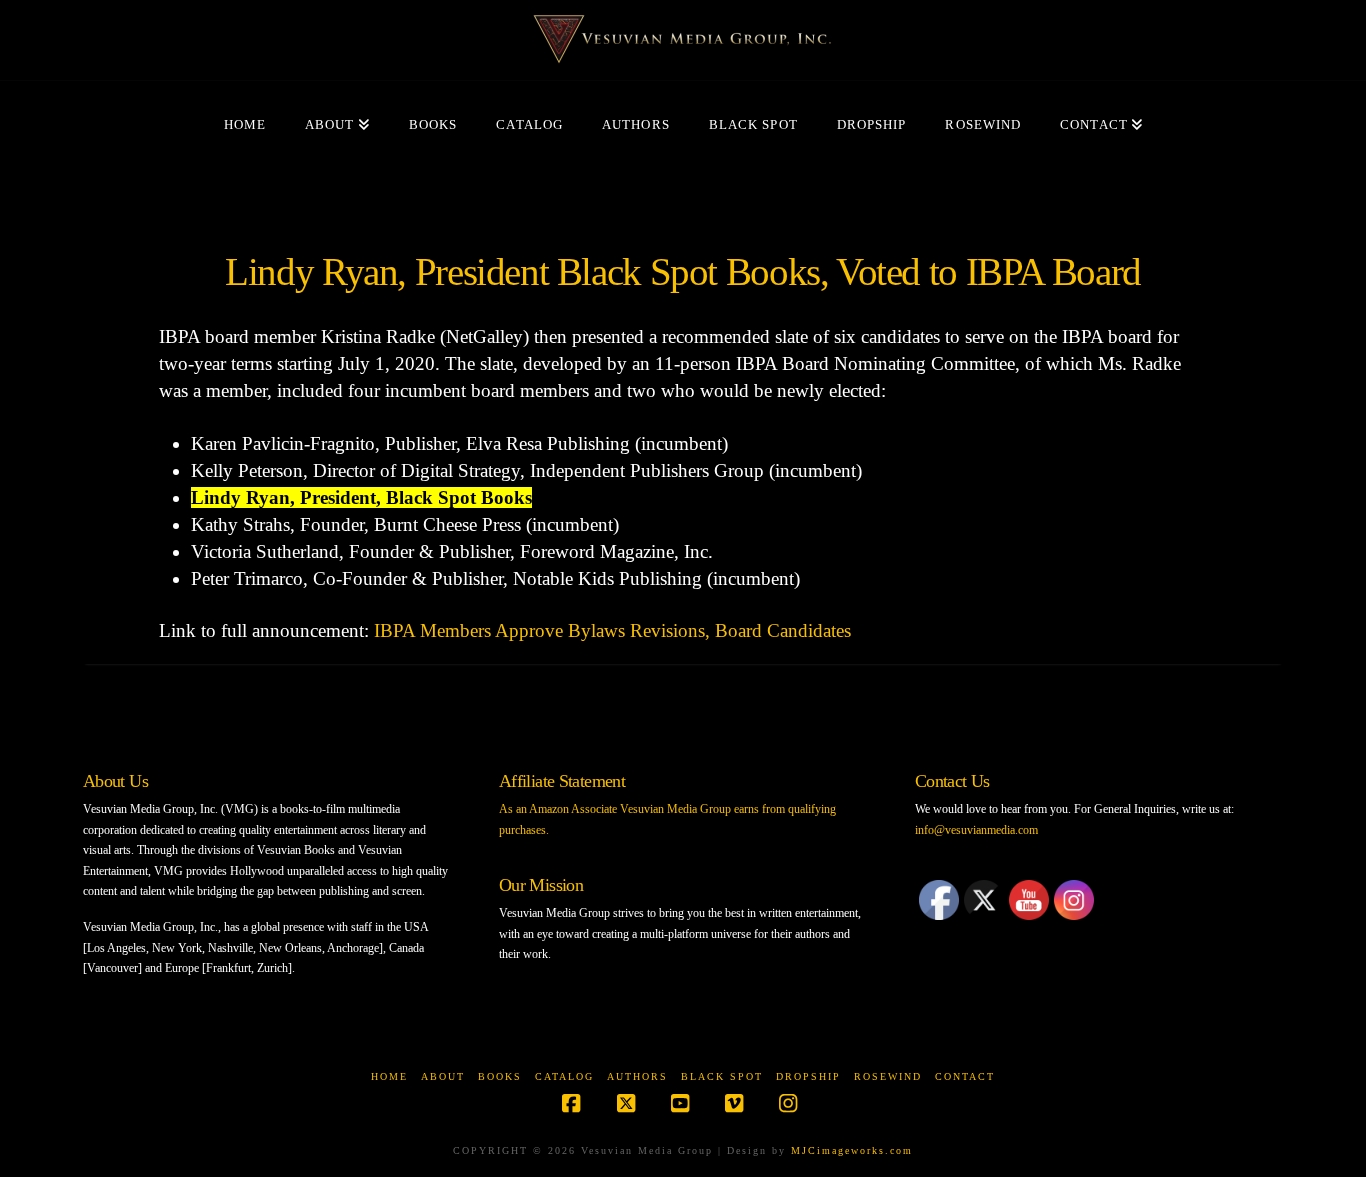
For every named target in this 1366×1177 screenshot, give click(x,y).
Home (389, 1076)
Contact (965, 1076)
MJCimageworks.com (852, 1150)
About (443, 1076)
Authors (637, 1076)
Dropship (808, 1076)
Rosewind (888, 1076)
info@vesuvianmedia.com (976, 830)
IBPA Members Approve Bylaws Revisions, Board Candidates (612, 630)
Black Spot (722, 1076)
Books (500, 1076)
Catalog (564, 1076)
